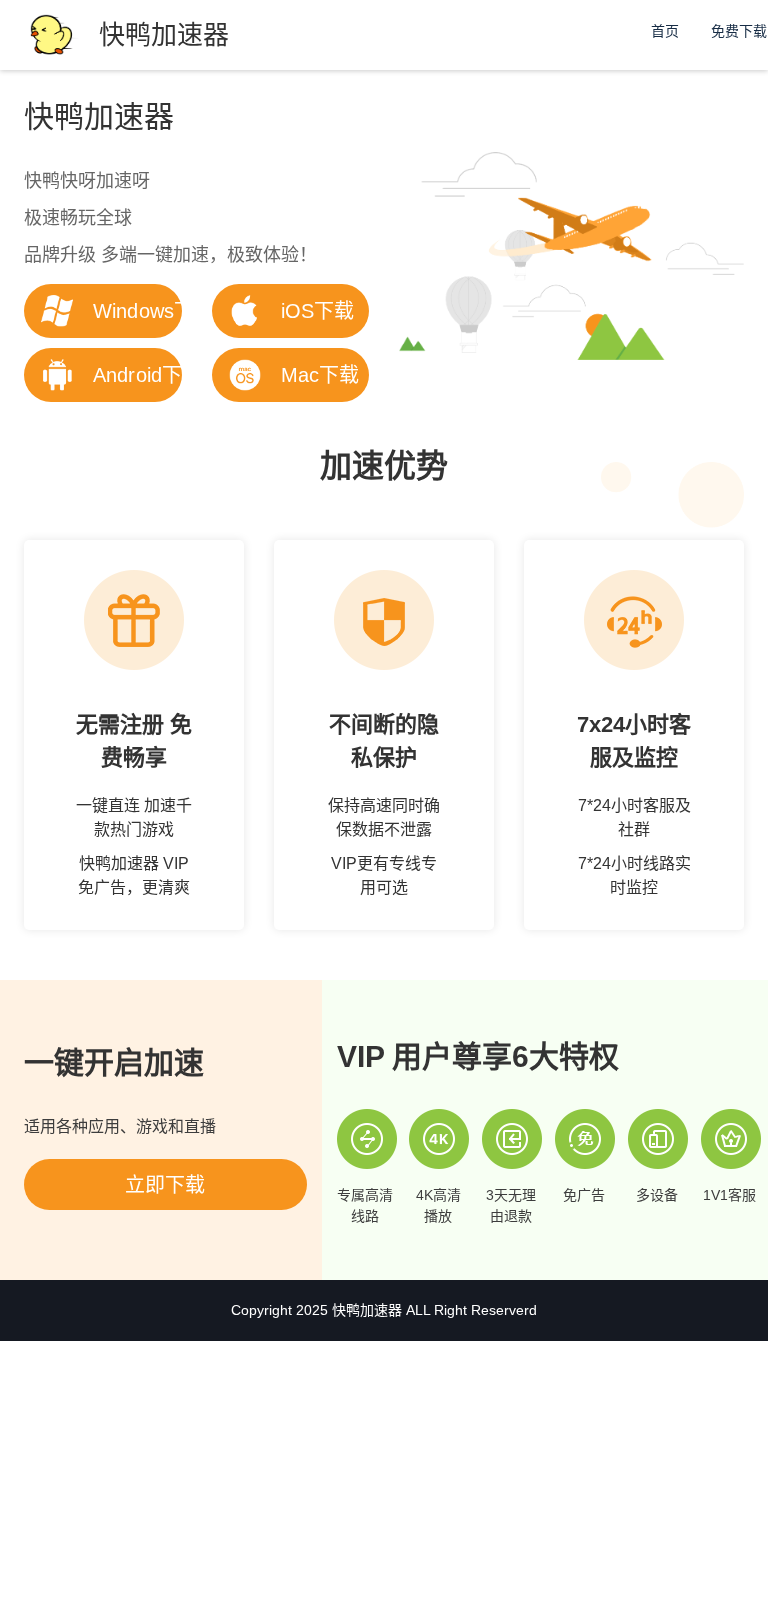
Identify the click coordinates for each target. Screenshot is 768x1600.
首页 (665, 31)
